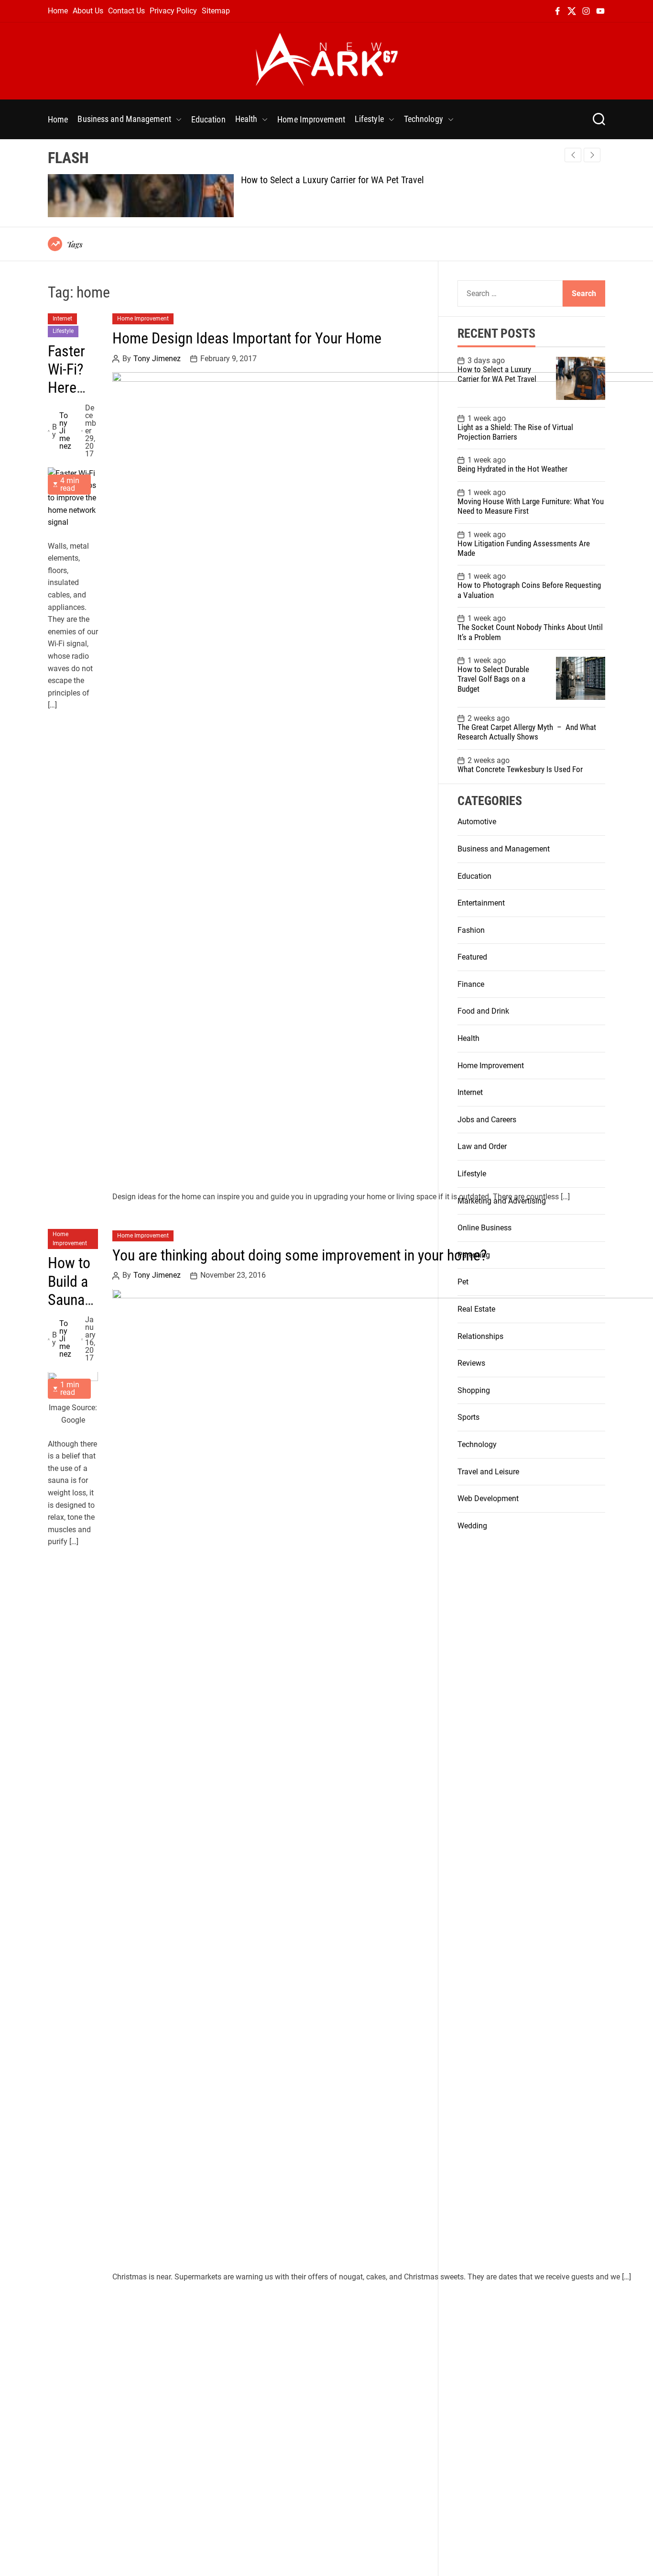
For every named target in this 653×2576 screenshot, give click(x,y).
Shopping (474, 1390)
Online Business (484, 1228)
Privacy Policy (173, 11)
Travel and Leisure (488, 1472)
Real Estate (476, 1309)
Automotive (477, 822)
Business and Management (124, 119)
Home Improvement (311, 119)
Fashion (471, 930)
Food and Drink (483, 1011)
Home (58, 11)
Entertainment (481, 903)
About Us (88, 11)
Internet (62, 319)
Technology (424, 119)
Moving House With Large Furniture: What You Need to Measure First (531, 506)
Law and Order (482, 1146)
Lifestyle (369, 119)
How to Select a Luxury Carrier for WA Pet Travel (332, 180)
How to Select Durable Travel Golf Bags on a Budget (493, 679)
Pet (463, 1282)
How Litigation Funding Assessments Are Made (524, 548)
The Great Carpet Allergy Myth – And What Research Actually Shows (527, 732)
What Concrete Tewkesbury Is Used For (520, 769)
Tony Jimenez (65, 431)
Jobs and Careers (487, 1120)
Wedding (472, 1526)
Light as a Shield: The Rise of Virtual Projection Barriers (515, 432)
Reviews (471, 1363)
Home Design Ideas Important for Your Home (247, 339)
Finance (471, 984)
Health (246, 119)
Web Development (488, 1498)
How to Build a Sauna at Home (69, 1300)
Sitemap (216, 11)
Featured (472, 957)
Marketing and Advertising (502, 1201)
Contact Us (126, 11)
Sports (468, 1417)
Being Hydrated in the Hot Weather (512, 469)
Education (208, 119)
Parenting (474, 1255)
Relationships (480, 1336)
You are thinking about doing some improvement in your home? (300, 1255)
